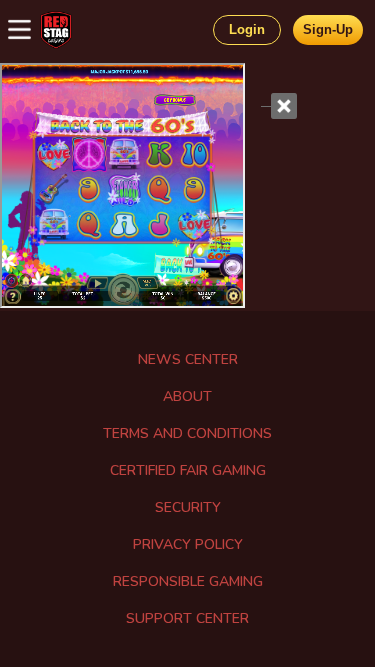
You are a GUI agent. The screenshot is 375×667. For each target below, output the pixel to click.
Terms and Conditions (187, 433)
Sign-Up (328, 29)
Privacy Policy (188, 544)
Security (188, 507)
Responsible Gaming (188, 581)
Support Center (187, 618)
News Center (188, 359)
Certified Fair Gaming (188, 470)
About (187, 396)
